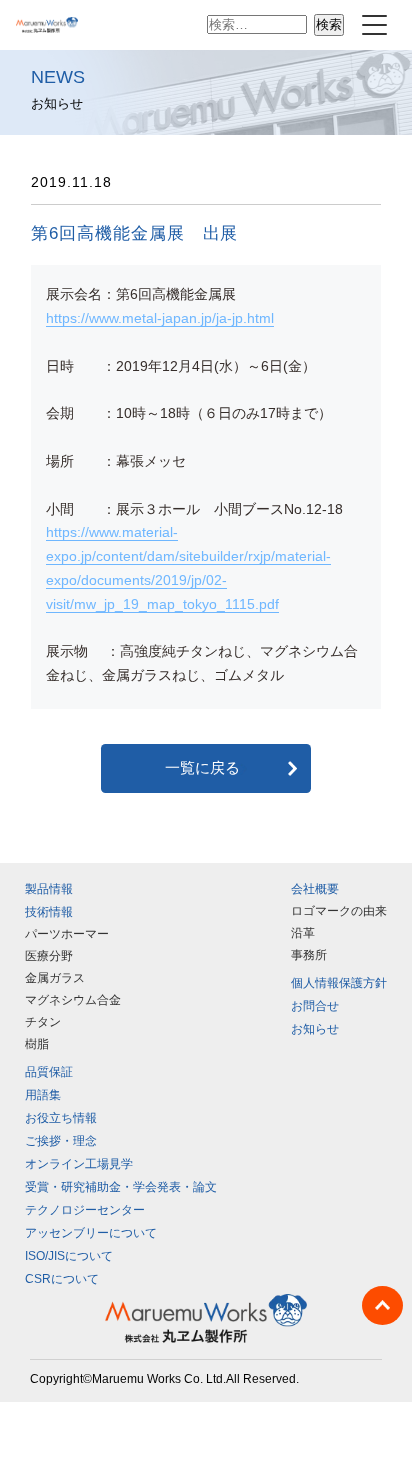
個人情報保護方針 (339, 983)
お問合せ (315, 1006)
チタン (43, 1022)
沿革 (303, 933)
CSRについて (62, 1279)
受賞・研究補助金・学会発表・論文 (121, 1187)
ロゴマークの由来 (339, 911)
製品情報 (49, 889)
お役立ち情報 (61, 1118)
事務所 (309, 955)
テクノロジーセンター (85, 1210)
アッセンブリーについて (91, 1233)
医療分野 (49, 956)
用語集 (43, 1095)
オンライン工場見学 (79, 1164)
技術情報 (49, 912)
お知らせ (315, 1029)
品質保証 (49, 1072)
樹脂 (37, 1044)
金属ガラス (55, 978)
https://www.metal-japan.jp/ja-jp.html (160, 318)
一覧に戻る (202, 767)
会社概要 (315, 889)
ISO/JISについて (69, 1256)
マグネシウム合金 (73, 1000)
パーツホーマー (67, 934)
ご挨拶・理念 (61, 1141)
